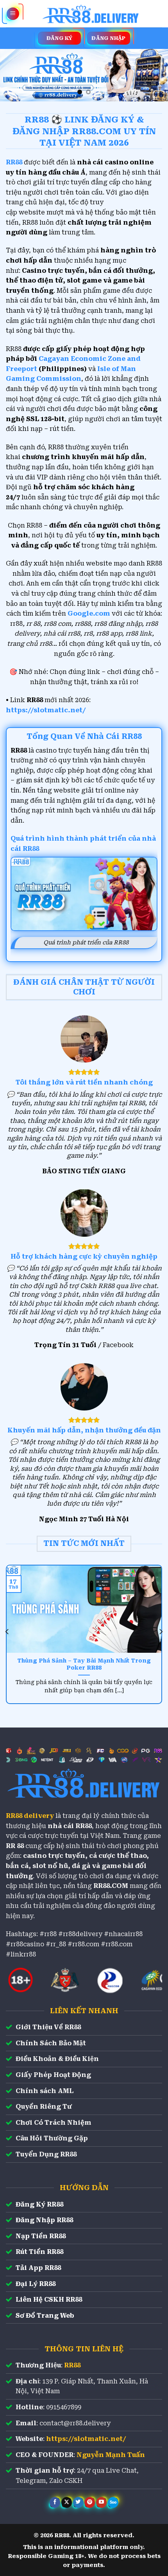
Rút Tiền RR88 (39, 2252)
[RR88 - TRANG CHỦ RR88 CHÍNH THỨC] (91, 14)
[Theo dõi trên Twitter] (78, 2502)
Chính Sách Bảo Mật (51, 2043)
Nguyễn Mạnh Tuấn (111, 2455)
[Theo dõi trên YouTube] (101, 2502)
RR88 (72, 2365)
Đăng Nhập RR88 (44, 2220)
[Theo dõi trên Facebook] (55, 2502)
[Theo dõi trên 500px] (113, 2502)
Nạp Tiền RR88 (41, 2236)
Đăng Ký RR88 (39, 2204)
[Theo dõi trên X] (67, 2502)
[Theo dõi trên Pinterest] (90, 2502)
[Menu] (13, 14)
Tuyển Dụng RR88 (46, 2154)
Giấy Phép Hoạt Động (53, 2075)
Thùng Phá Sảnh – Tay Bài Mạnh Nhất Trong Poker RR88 (84, 1664)
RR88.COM (111, 1886)
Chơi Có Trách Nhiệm (54, 2123)
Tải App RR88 (38, 2268)
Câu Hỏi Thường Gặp (52, 2138)
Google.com (89, 613)
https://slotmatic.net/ (46, 710)
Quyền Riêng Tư (44, 2107)
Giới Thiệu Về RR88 (48, 2027)
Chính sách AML (45, 2091)
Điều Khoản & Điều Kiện (57, 2059)
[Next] (161, 1632)
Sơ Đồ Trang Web (45, 2316)
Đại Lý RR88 (36, 2284)
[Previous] (7, 1632)
